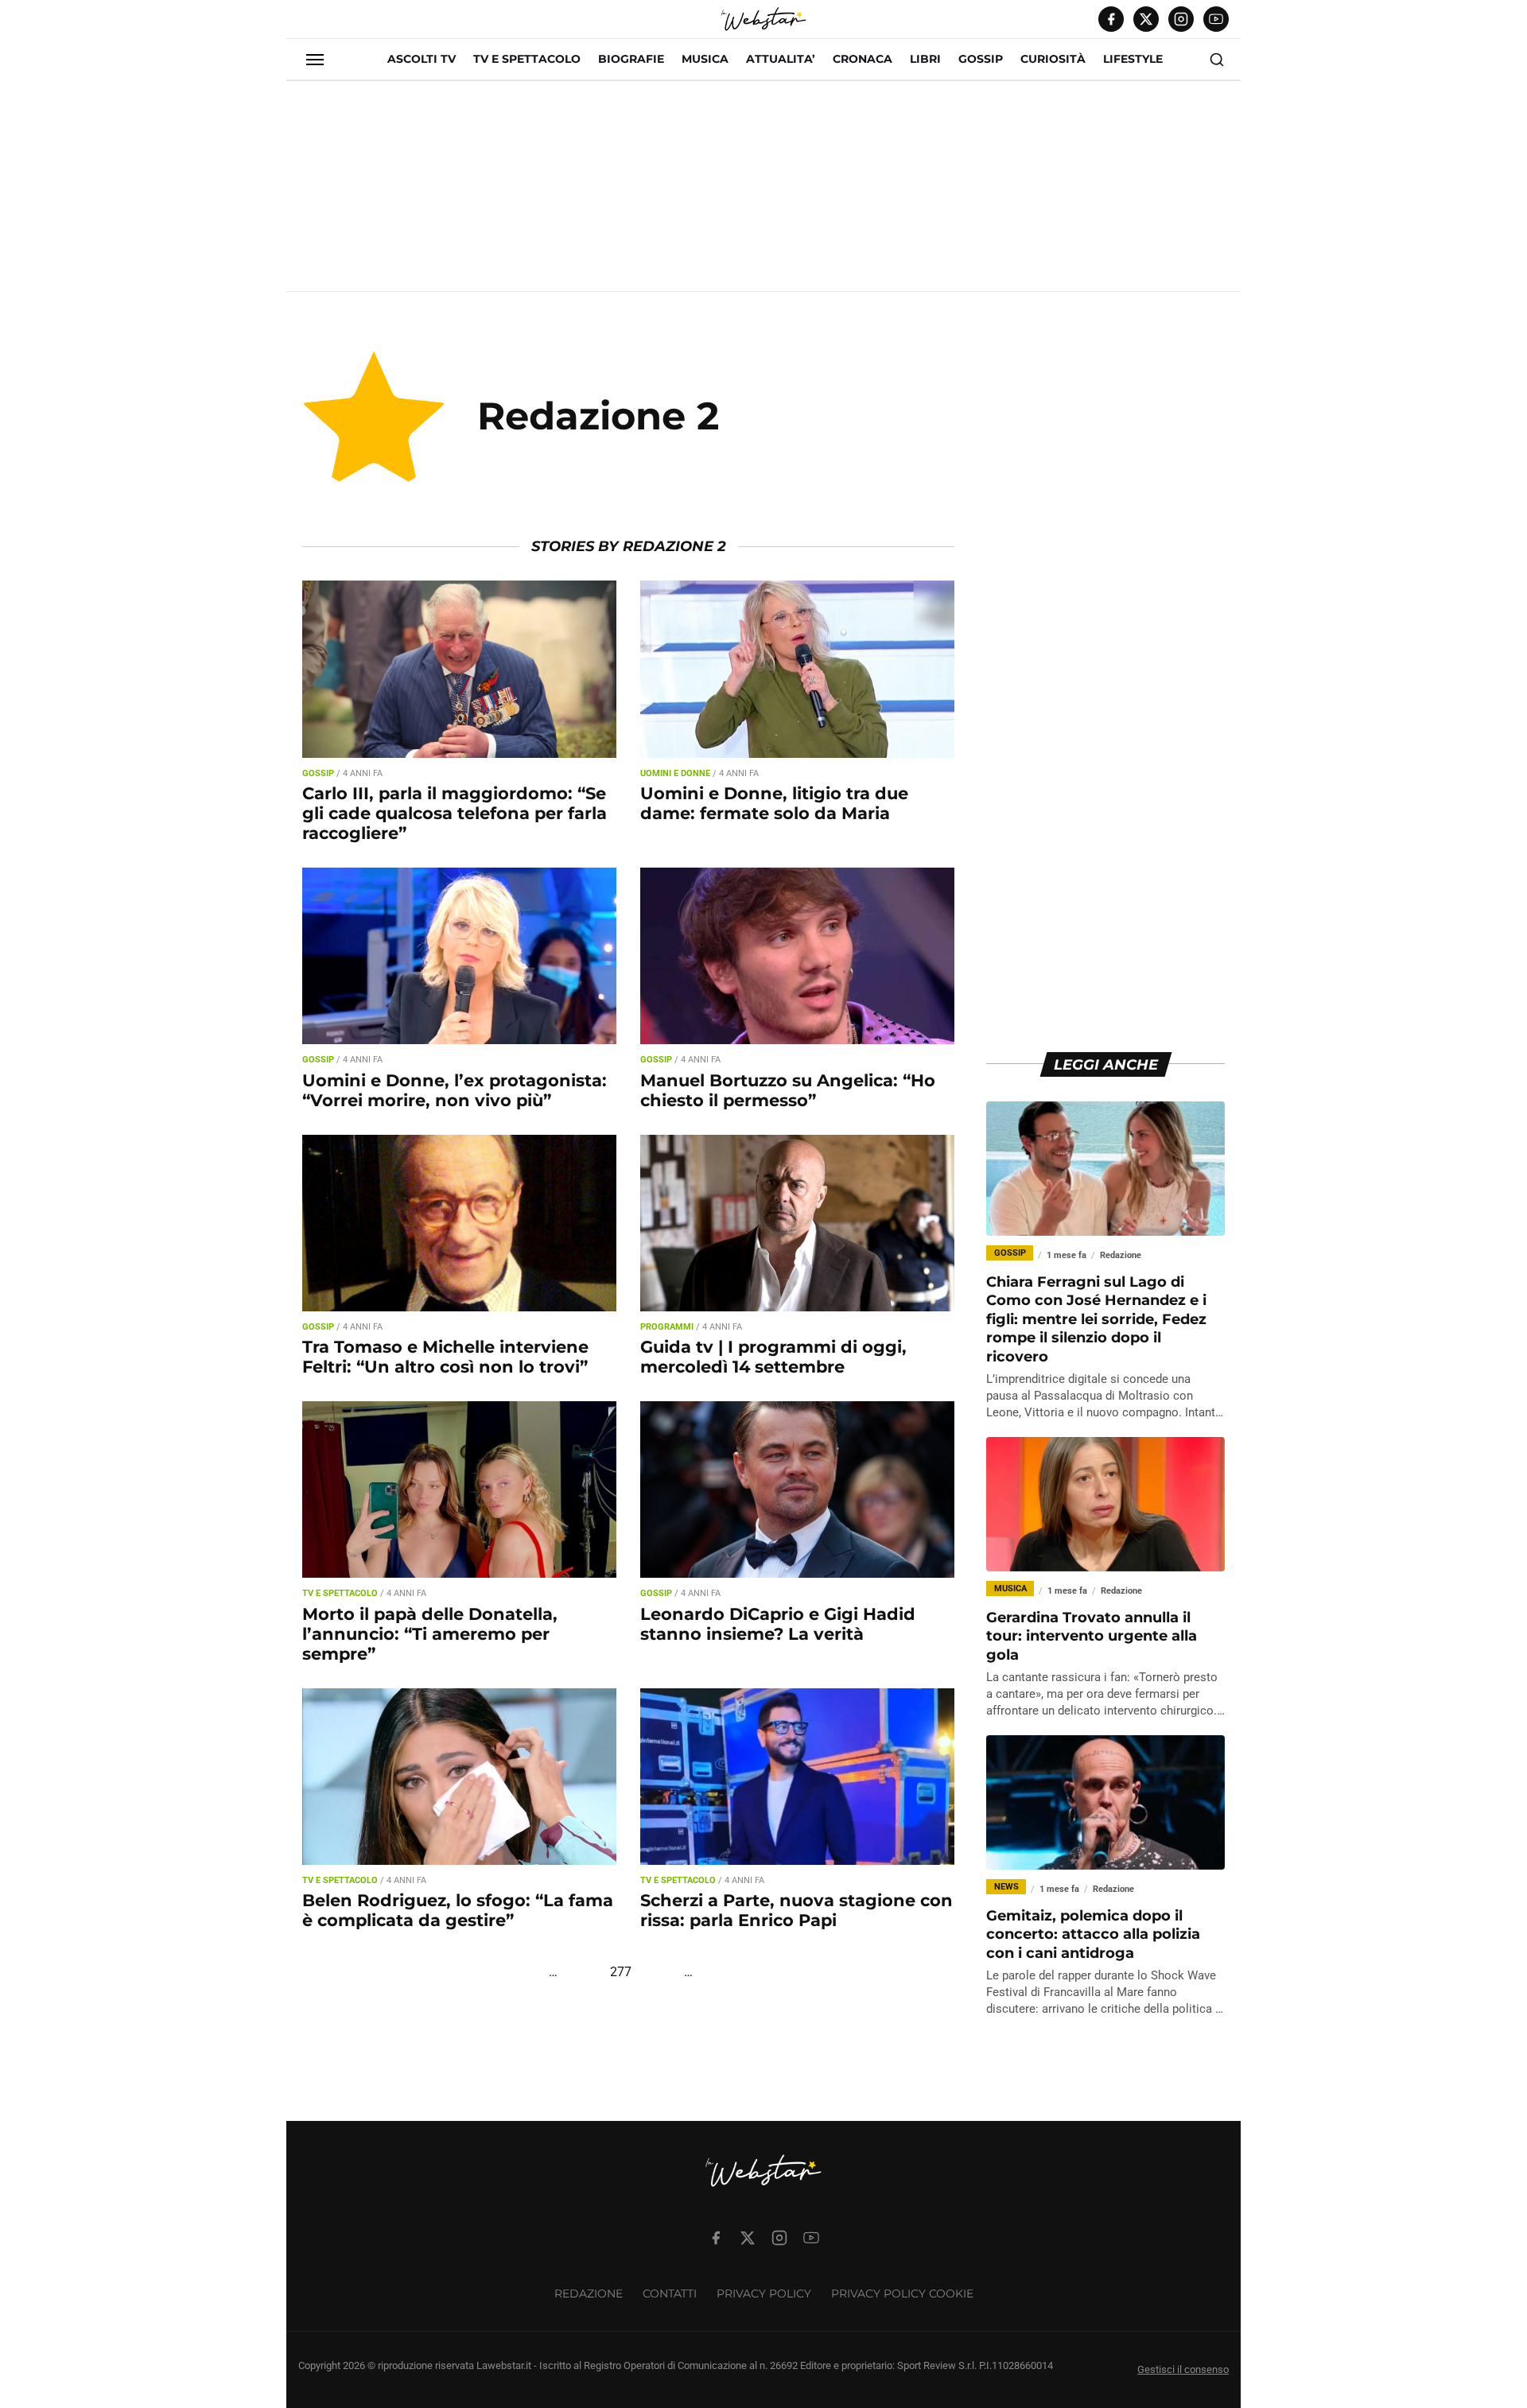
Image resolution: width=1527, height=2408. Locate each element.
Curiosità (1053, 59)
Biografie (631, 59)
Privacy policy (764, 2293)
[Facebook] (1111, 19)
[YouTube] (1216, 19)
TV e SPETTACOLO (527, 59)
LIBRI (925, 59)
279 (670, 1972)
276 (596, 1972)
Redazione (589, 2293)
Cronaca (863, 59)
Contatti (670, 2293)
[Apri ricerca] (1217, 60)
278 (645, 1972)
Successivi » (755, 1972)
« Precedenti (501, 1972)
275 (571, 1972)
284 (707, 1972)
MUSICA (705, 59)
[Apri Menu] (315, 60)
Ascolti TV (422, 59)
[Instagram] (1181, 19)
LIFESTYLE (1133, 59)
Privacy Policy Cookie (902, 2293)
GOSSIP (981, 59)
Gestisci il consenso (1183, 2369)
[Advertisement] (763, 192)
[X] (1146, 19)
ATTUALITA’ (781, 59)
